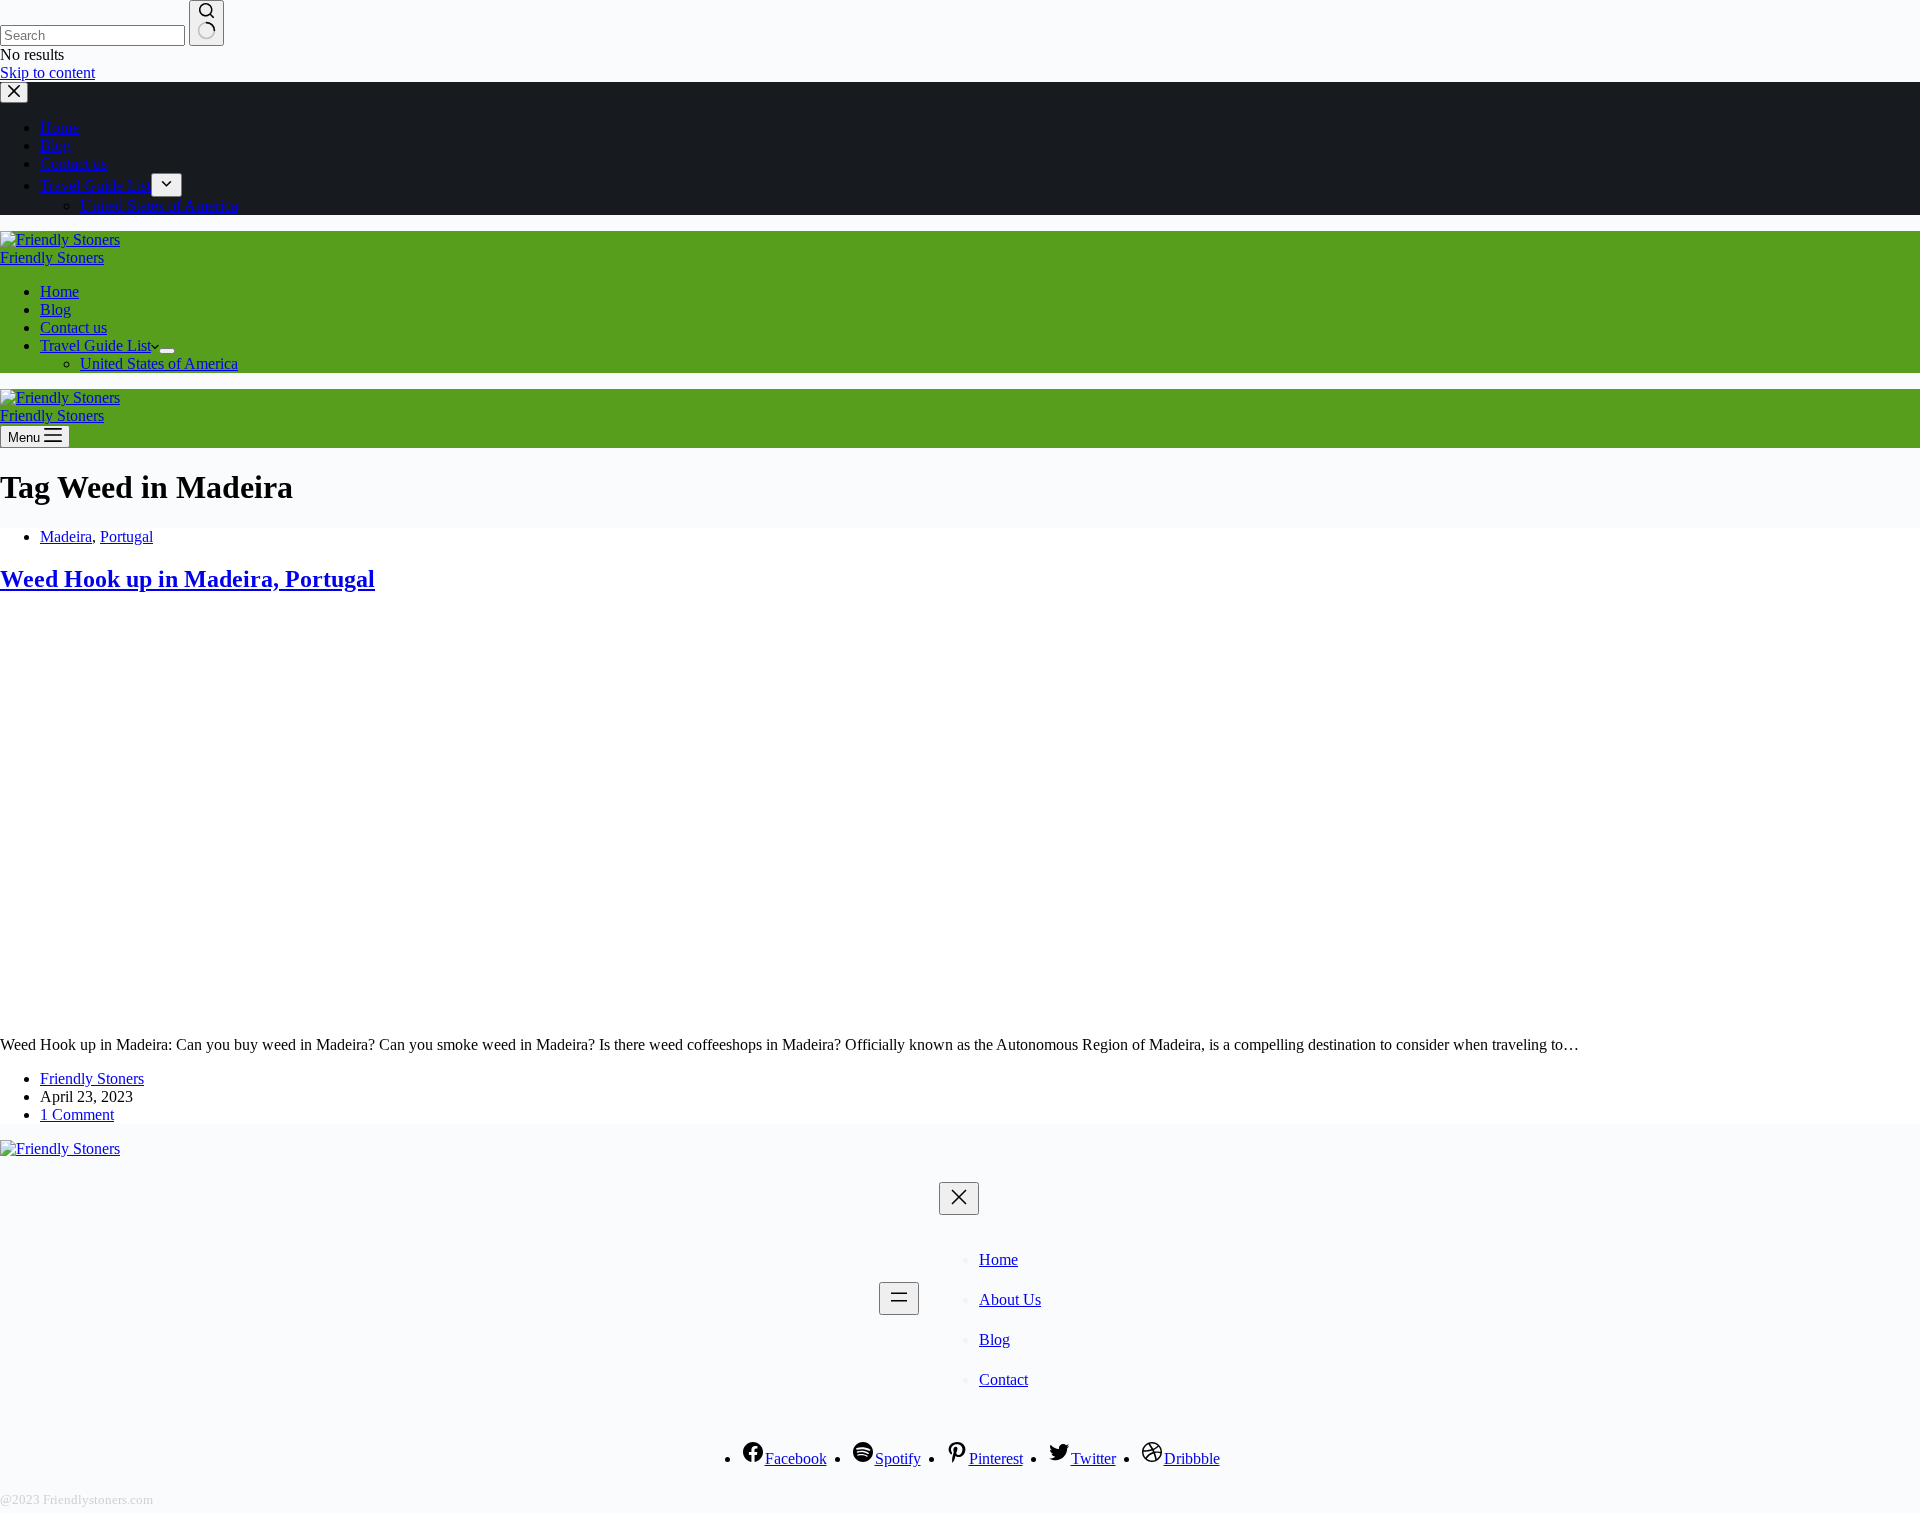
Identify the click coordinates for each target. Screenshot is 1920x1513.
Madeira (66, 536)
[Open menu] (899, 1298)
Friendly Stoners (52, 257)
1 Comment (77, 1114)
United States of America (159, 363)
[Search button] (206, 23)
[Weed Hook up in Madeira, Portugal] (384, 1010)
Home (59, 291)
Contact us (73, 327)
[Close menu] (959, 1198)
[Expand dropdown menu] (167, 351)
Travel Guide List (95, 345)
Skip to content (47, 72)
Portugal (126, 536)
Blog (55, 309)
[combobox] (92, 35)
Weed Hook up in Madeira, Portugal (187, 579)
